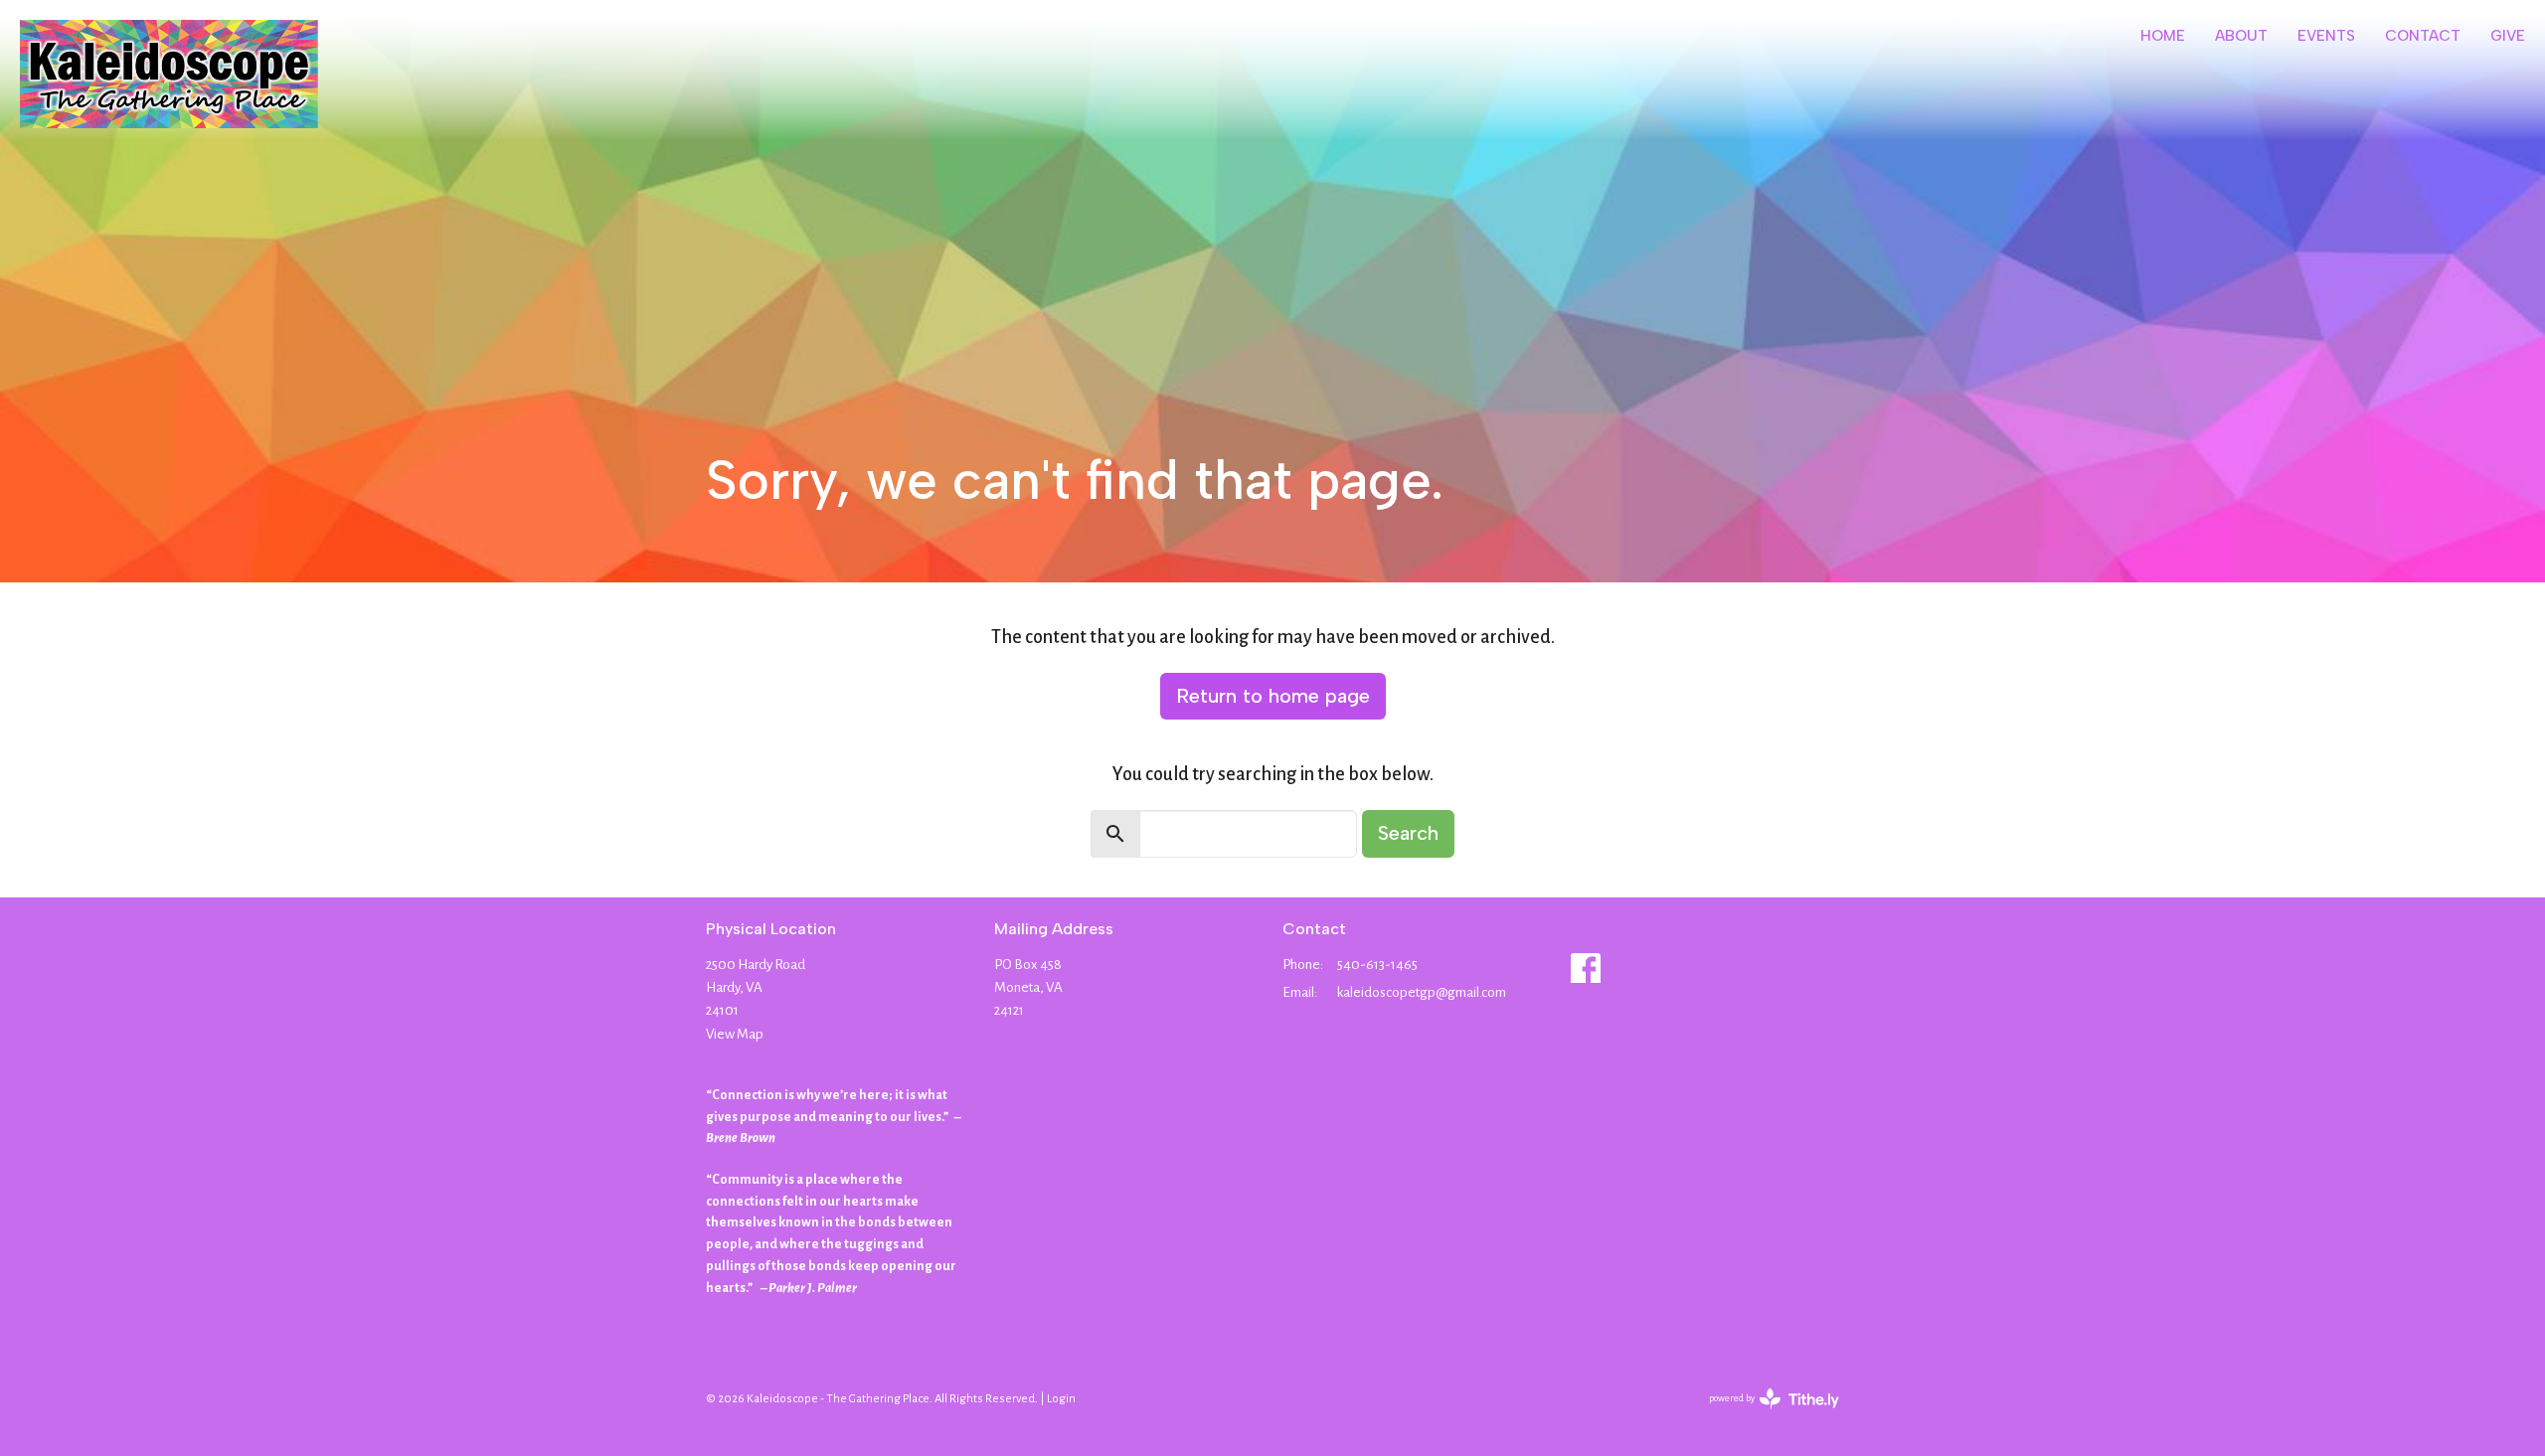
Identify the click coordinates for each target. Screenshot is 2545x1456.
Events (2326, 36)
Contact (2423, 36)
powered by (1762, 1416)
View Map (735, 1034)
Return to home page (1273, 696)
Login (1061, 1399)
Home (2163, 36)
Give (2508, 36)
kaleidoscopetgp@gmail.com (1422, 992)
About (2241, 36)
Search (1408, 833)
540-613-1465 (1377, 965)
